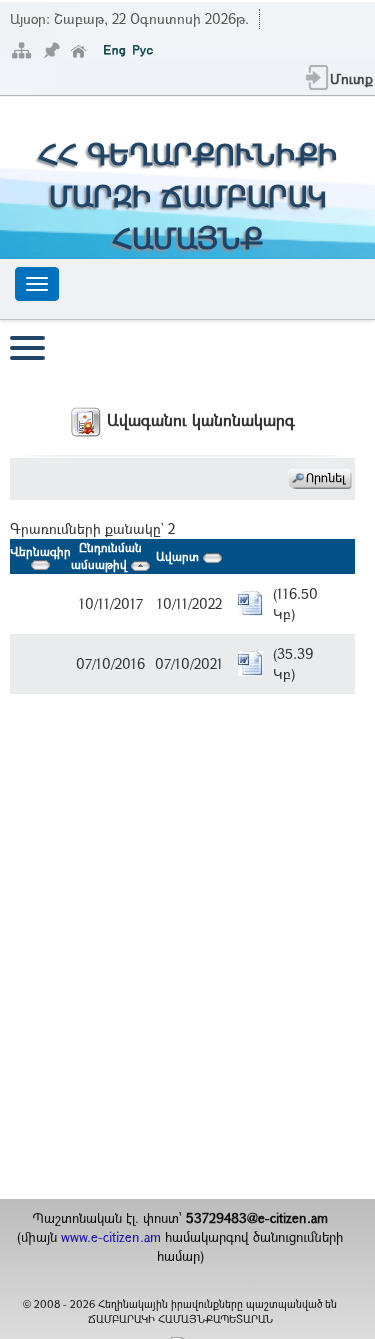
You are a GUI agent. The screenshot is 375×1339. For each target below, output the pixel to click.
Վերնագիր (40, 551)
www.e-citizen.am (111, 1237)
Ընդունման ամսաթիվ (106, 555)
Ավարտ (179, 556)
